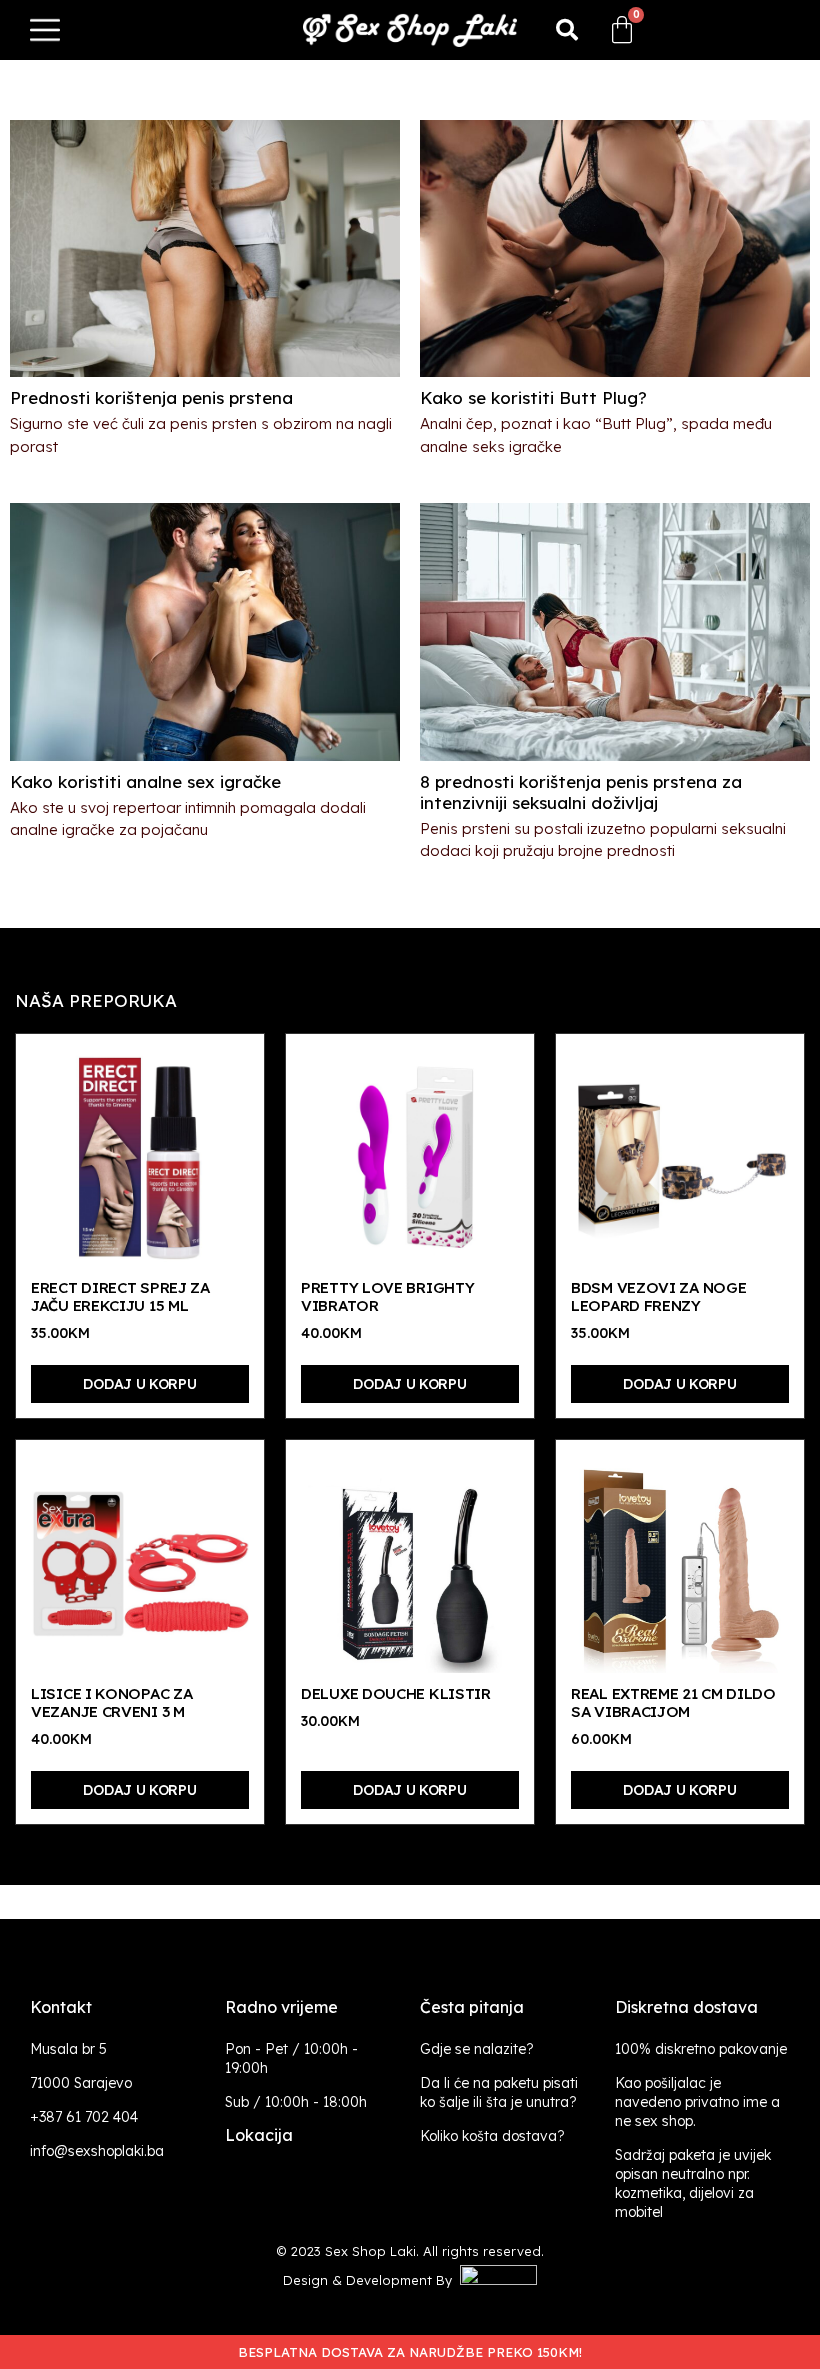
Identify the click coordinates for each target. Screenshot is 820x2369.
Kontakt (61, 2007)
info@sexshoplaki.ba (97, 2151)
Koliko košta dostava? (492, 2136)
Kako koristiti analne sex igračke (145, 781)
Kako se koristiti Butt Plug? (533, 397)
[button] (567, 30)
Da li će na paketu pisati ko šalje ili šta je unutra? (499, 2092)
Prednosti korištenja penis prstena (151, 397)
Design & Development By (371, 2280)
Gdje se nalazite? (477, 2049)
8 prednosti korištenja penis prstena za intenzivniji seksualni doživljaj (581, 792)
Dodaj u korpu (139, 1384)
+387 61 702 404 (84, 2117)
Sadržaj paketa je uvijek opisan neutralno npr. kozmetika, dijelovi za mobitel (693, 2183)
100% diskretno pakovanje (701, 2049)
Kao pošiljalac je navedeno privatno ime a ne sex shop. (697, 2102)
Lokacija (259, 2135)
